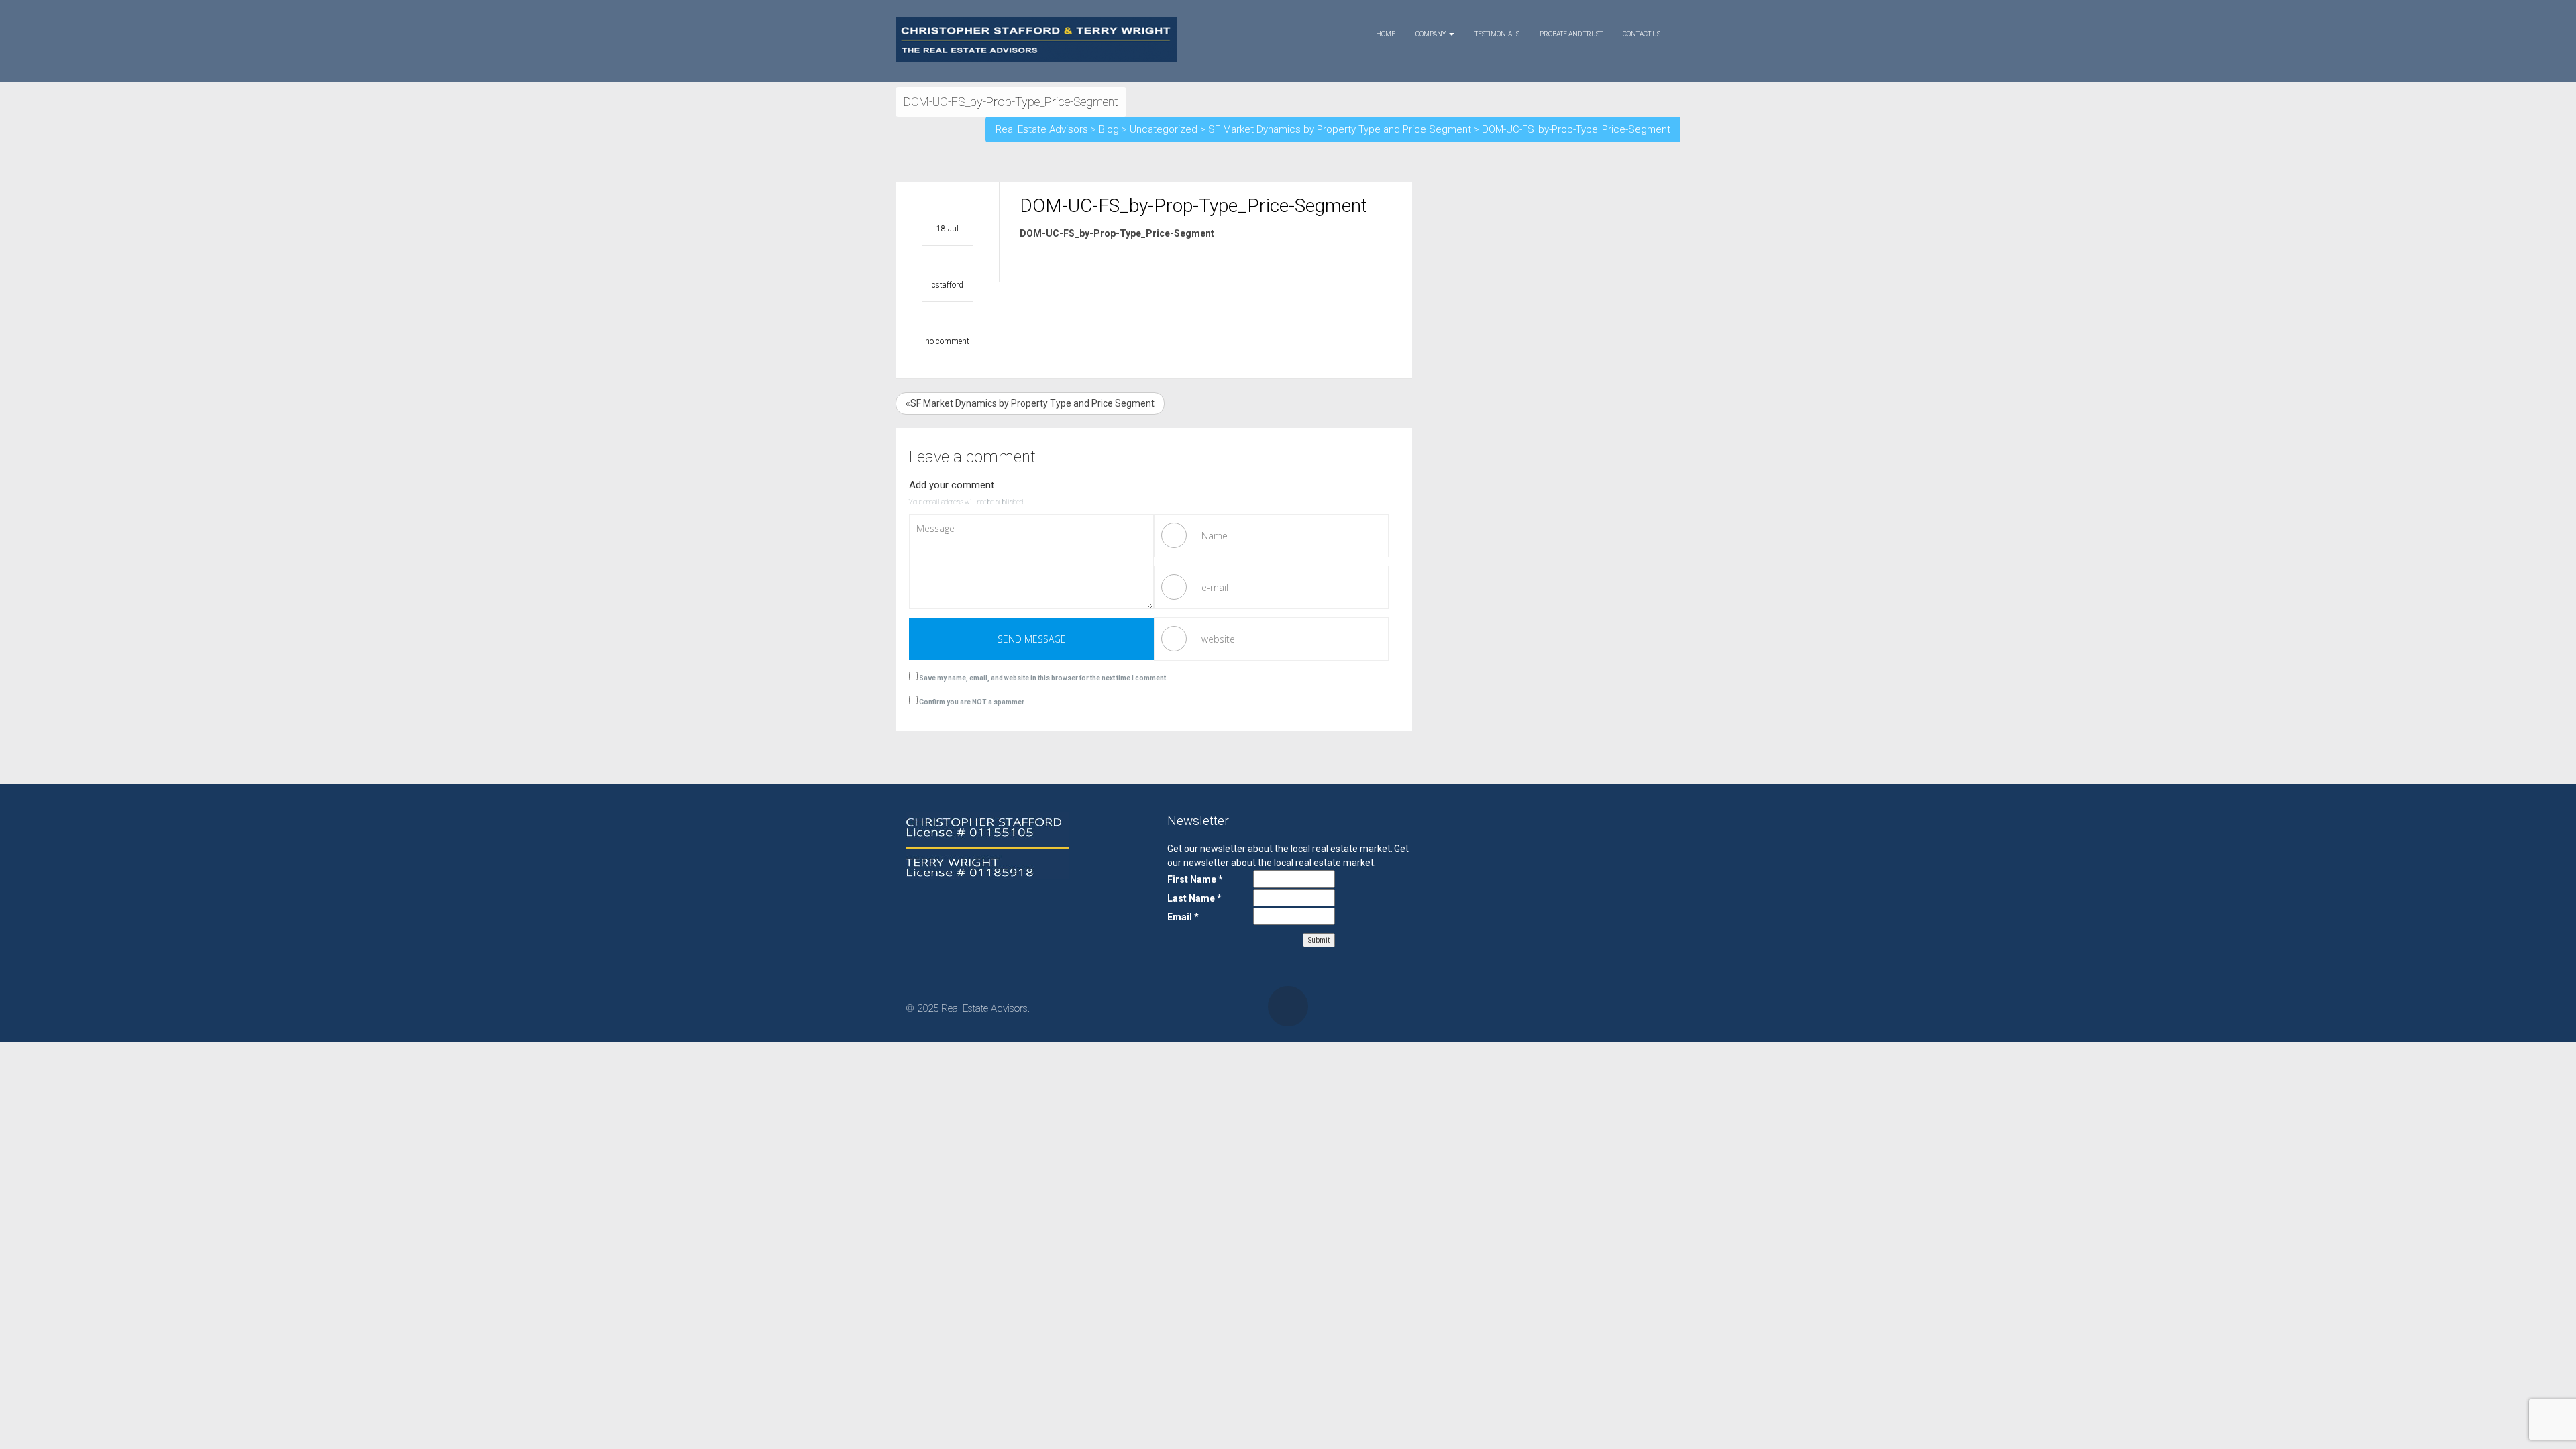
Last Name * (1194, 898)
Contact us (1642, 34)
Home (1386, 34)
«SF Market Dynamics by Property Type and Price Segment (1030, 403)
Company (1432, 34)
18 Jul (948, 229)
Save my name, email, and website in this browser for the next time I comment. (1043, 678)
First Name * (1195, 879)
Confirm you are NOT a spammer (971, 702)
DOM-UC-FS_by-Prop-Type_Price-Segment (1117, 233)
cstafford (948, 285)
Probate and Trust (1571, 34)
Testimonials (1497, 34)
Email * (1183, 917)
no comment (947, 341)
